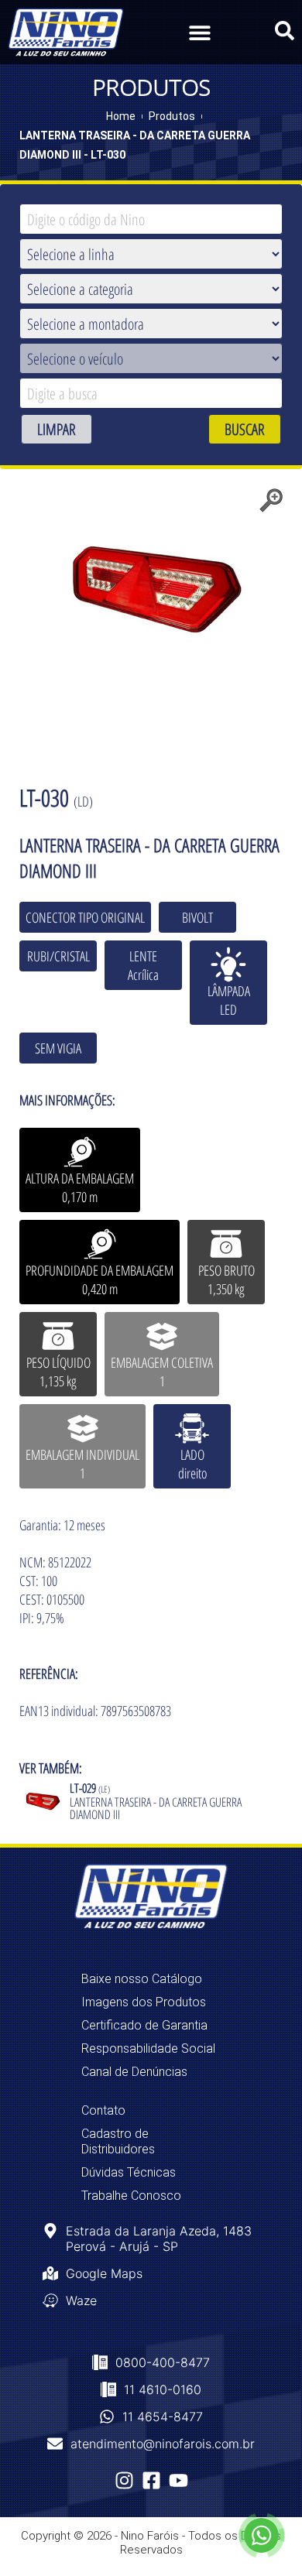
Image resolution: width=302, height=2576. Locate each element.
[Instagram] (124, 2480)
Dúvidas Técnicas (129, 2172)
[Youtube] (178, 2480)
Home (121, 116)
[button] (199, 32)
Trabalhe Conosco (131, 2196)
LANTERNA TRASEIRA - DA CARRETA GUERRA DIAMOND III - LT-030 (135, 145)
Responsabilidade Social (148, 2048)
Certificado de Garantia (144, 2025)
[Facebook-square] (151, 2480)
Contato (103, 2110)
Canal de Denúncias (134, 2072)
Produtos (172, 116)
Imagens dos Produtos (144, 2002)
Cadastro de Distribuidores (118, 2141)
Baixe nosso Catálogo (142, 1979)
